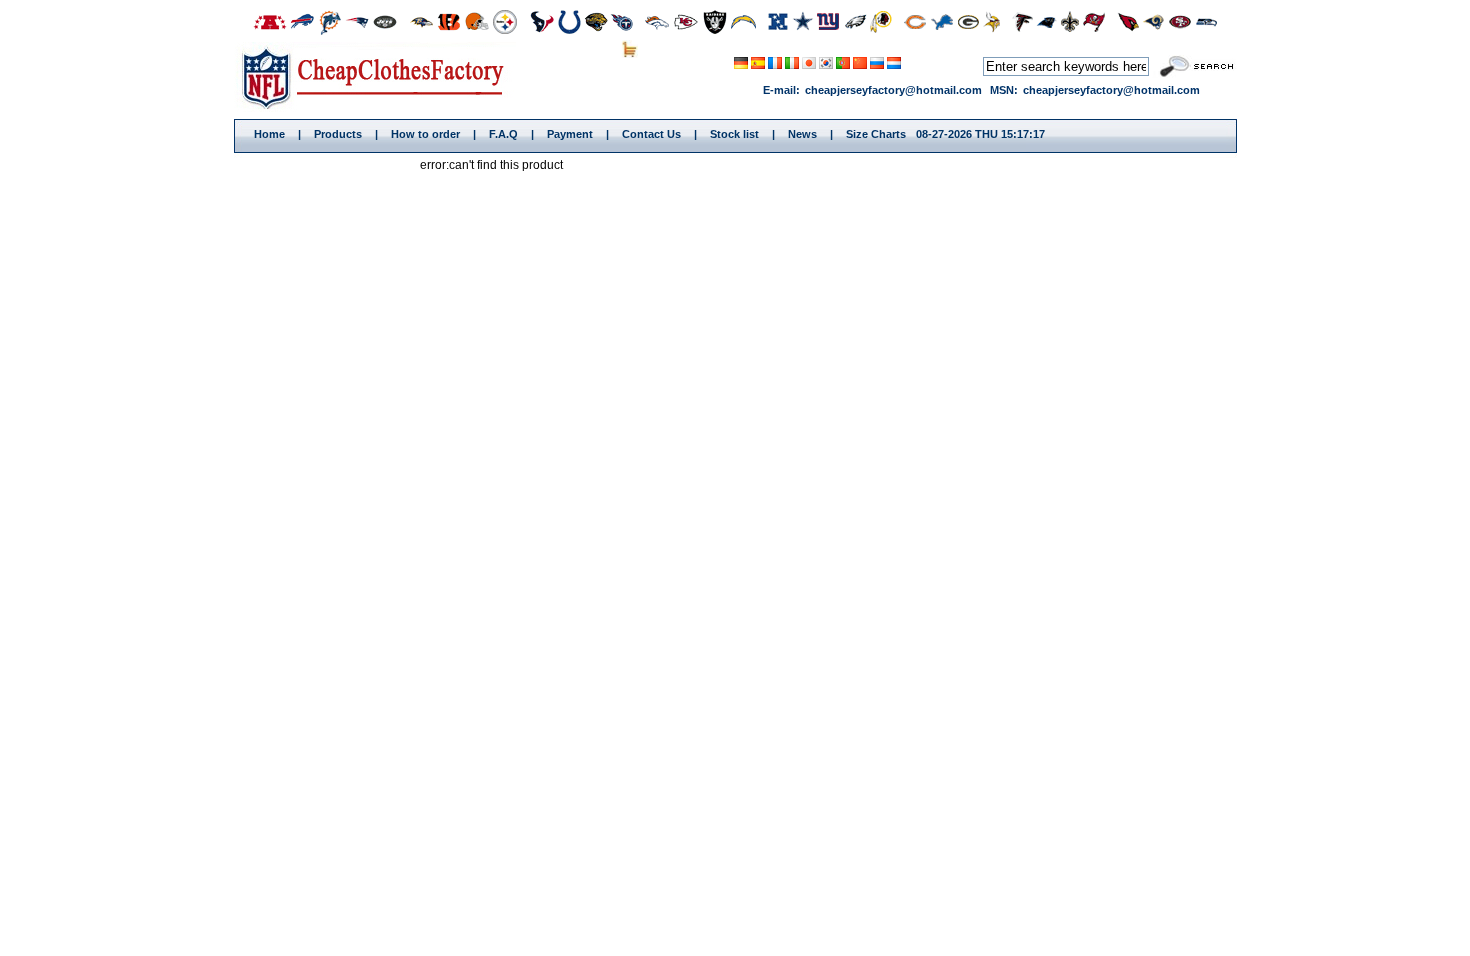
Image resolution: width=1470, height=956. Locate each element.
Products (338, 134)
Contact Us (651, 134)
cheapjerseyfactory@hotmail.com (893, 90)
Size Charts (876, 134)
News (802, 134)
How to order (425, 134)
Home (379, 77)
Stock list (734, 134)
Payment (570, 134)
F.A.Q (503, 134)
